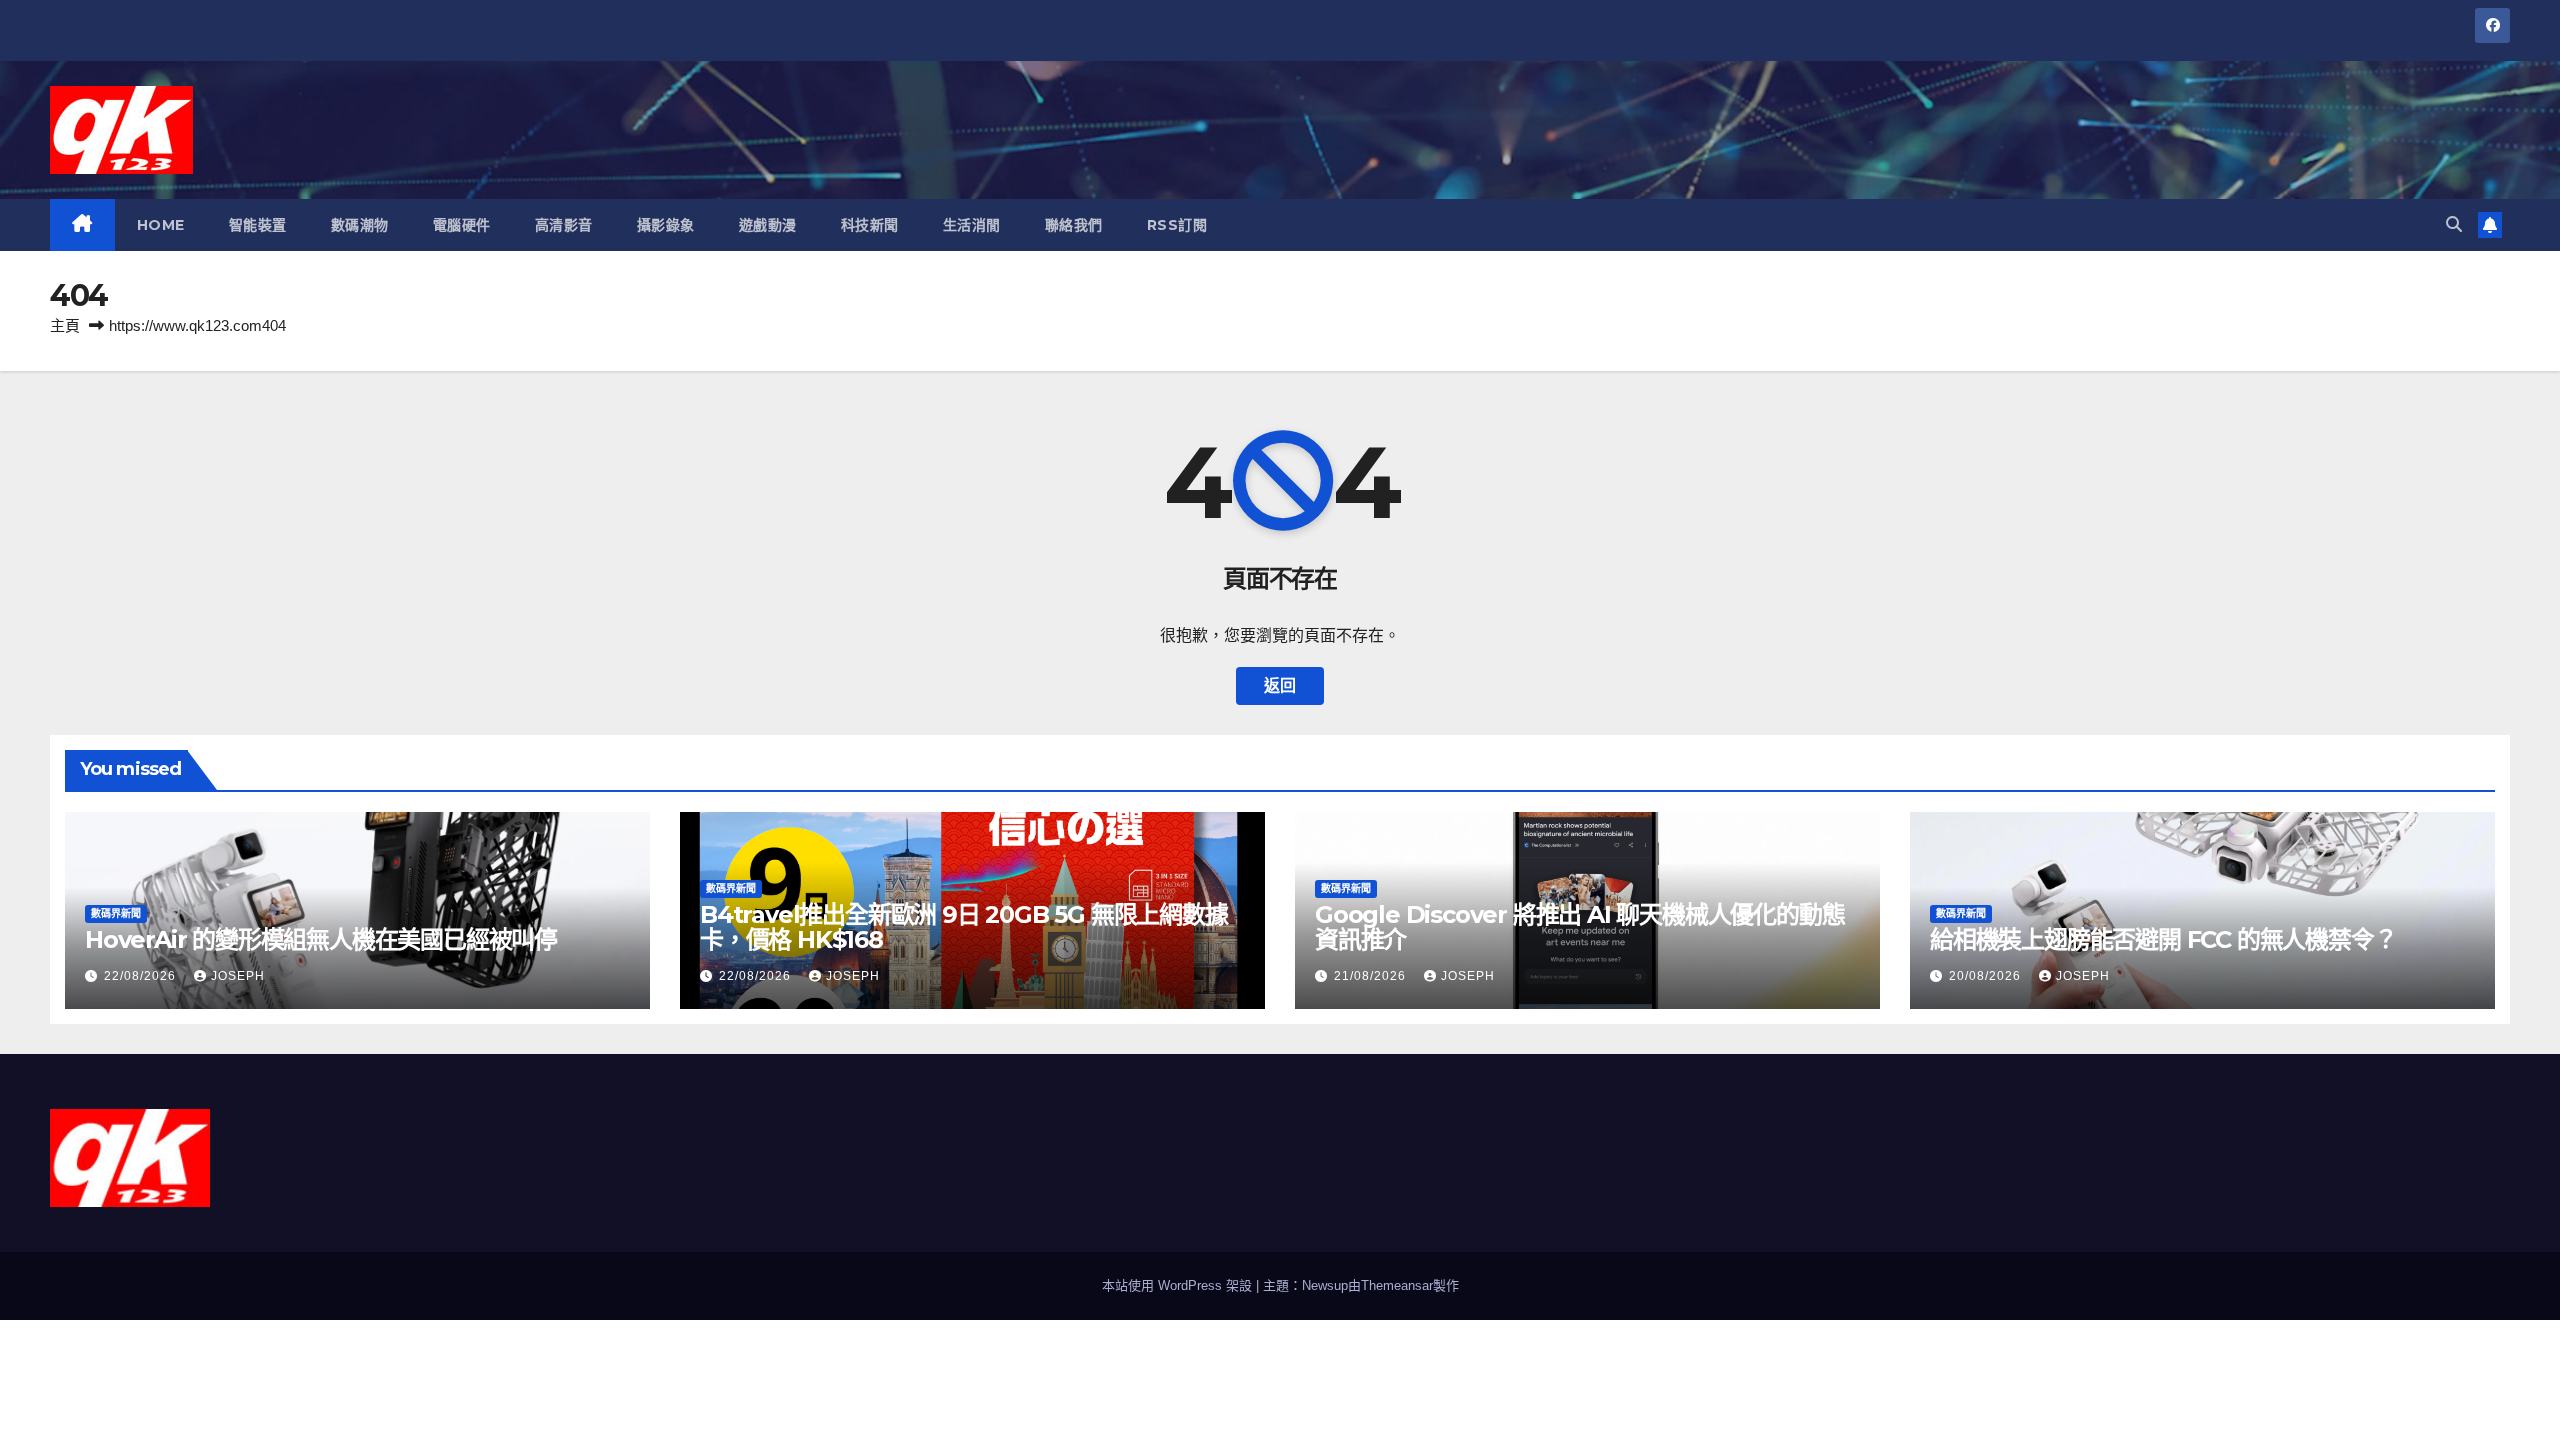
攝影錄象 (666, 225)
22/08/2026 (142, 976)
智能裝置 (258, 225)
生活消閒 (972, 225)
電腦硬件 (462, 225)
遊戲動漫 (768, 225)
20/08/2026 (1987, 976)
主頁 (65, 325)
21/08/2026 (1372, 976)
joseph (238, 976)
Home (161, 225)
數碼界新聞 (116, 913)
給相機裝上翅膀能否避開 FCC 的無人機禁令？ (2163, 939)
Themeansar (1397, 1285)
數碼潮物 (360, 225)
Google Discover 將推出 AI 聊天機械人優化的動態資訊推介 (1579, 927)
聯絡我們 (1074, 225)
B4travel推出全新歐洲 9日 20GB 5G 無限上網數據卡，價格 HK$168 (964, 927)
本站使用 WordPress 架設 (1179, 1285)
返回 (1280, 685)
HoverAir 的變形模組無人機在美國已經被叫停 (321, 939)
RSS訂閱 (1177, 225)
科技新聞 (870, 225)
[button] (2454, 224)
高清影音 (564, 225)
